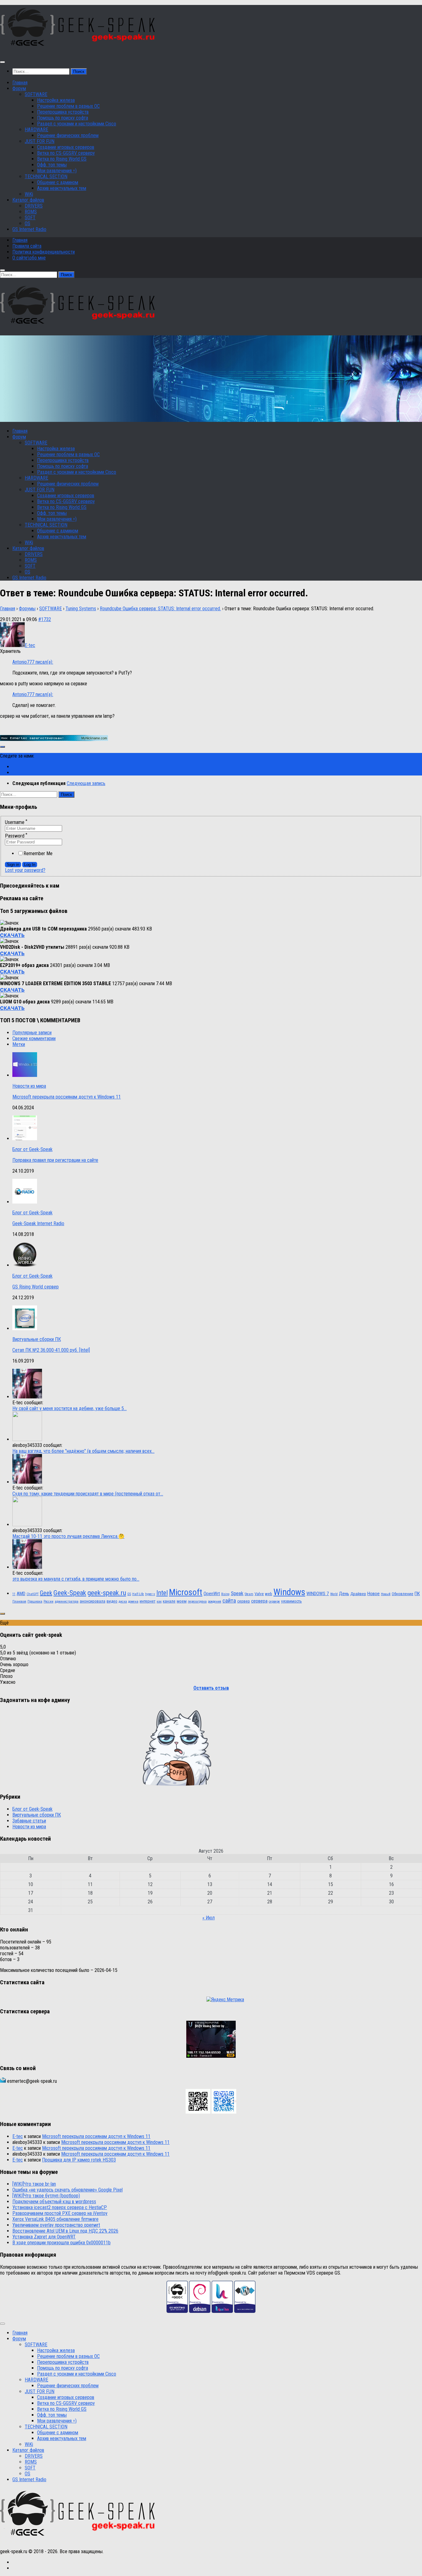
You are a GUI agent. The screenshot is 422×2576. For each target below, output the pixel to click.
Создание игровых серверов (66, 147)
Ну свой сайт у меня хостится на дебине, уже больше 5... (70, 1408)
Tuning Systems (81, 609)
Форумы (27, 609)
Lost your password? (25, 870)
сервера (259, 1601)
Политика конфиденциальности (44, 252)
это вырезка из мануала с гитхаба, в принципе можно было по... (76, 1579)
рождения (215, 1601)
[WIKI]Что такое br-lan (34, 2184)
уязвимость (291, 1601)
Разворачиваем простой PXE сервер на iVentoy (60, 2213)
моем (182, 1601)
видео (112, 1601)
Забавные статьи (29, 1821)
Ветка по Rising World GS (62, 159)
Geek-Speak (70, 1593)
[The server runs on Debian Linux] (200, 2311)
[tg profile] (224, 2112)
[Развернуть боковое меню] (2, 747)
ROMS (31, 212)
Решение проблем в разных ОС (68, 106)
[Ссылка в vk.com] (198, 2112)
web (269, 1594)
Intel (162, 1593)
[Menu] (2, 62)
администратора (67, 1601)
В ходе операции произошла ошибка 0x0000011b (61, 2243)
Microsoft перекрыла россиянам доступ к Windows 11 (67, 1097)
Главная (20, 83)
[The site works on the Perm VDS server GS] (177, 2311)
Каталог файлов (28, 200)
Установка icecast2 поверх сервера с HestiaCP (60, 2207)
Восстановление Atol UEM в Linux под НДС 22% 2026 (65, 2231)
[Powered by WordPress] (245, 2311)
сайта (229, 1601)
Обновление (403, 1594)
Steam (249, 1594)
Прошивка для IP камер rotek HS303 (79, 2160)
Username (16, 822)
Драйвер (358, 1594)
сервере (274, 1601)
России (49, 1601)
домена (133, 1601)
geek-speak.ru (107, 1593)
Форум (19, 88)
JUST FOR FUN (40, 141)
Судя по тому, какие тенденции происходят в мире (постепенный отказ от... (88, 1494)
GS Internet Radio (29, 229)
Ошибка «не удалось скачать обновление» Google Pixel (68, 2190)
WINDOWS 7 (318, 1594)
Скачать (12, 935)
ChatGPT (33, 1594)
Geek (46, 1593)
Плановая (19, 1601)
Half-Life (138, 1594)
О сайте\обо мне (29, 258)
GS (129, 1594)
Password (16, 836)
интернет (148, 1601)
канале (169, 1601)
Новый (386, 1594)
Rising (225, 1594)
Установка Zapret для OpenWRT (44, 2237)
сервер (244, 1601)
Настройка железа (56, 100)
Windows (289, 1592)
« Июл (209, 1918)
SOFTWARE (36, 94)
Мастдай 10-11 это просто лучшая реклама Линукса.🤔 (68, 1536)
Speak (237, 1593)
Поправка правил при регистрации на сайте (55, 1160)
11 (14, 1594)
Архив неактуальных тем (62, 188)
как (159, 1601)
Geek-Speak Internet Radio (38, 1223)
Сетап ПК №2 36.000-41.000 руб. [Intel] (51, 1350)
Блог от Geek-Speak (32, 1149)
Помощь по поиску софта (63, 118)
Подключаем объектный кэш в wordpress (54, 2202)
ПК (417, 1594)
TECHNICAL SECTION (46, 176)
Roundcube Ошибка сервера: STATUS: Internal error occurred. (160, 609)
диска (123, 1601)
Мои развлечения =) (57, 171)
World (334, 1594)
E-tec (18, 2136)
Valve (259, 1594)
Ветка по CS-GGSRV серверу (66, 153)
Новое (373, 1594)
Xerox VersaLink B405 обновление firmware (55, 2219)
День (344, 1594)
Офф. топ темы (52, 165)
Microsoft (186, 1592)
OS (27, 223)
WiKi (29, 194)
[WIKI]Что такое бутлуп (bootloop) (46, 2196)
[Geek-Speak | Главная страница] (79, 50)
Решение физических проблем (68, 135)
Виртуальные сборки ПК (37, 1339)
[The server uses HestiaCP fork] (222, 2311)
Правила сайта (27, 246)
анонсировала (93, 1601)
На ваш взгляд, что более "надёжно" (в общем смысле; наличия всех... (83, 1451)
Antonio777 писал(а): (33, 662)
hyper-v (150, 1594)
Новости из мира (29, 1086)
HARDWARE (36, 130)
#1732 (45, 619)
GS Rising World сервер (36, 1287)
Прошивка (35, 1601)
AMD (21, 1594)
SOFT (30, 218)
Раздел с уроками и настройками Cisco (77, 124)
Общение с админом (58, 182)
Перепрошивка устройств (63, 112)
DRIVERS (34, 206)
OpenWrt (212, 1594)
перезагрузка (197, 1601)
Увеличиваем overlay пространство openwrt (56, 2225)
